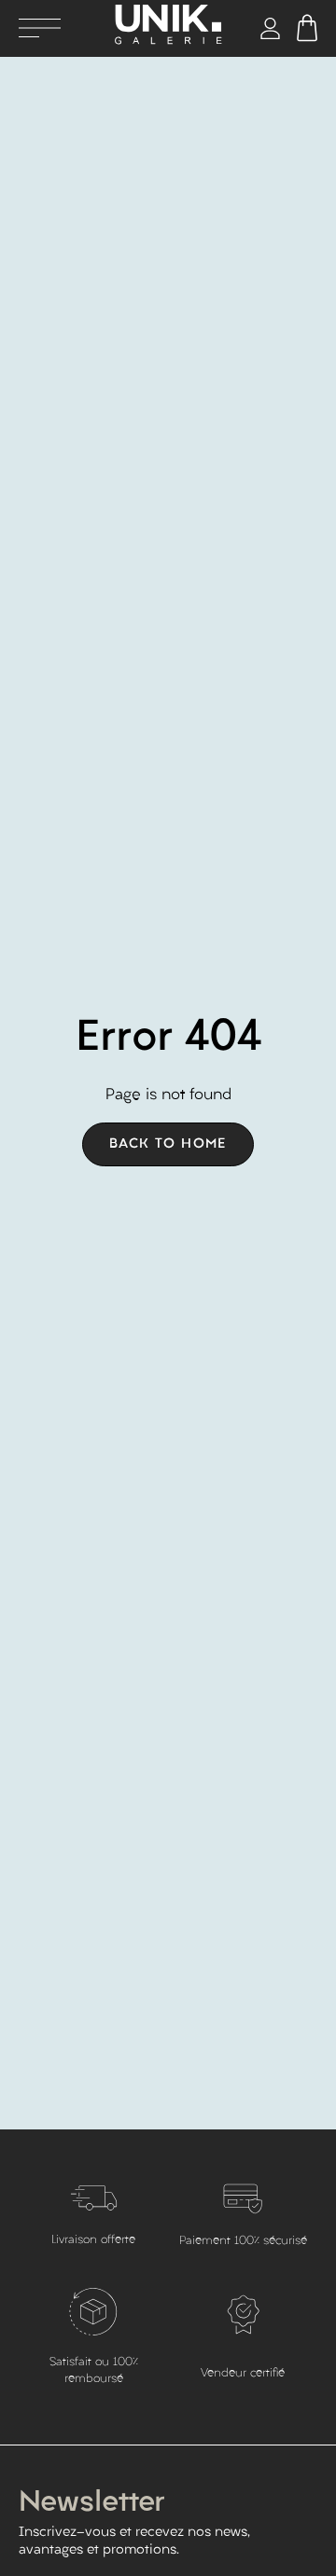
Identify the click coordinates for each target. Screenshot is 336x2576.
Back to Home (168, 1144)
